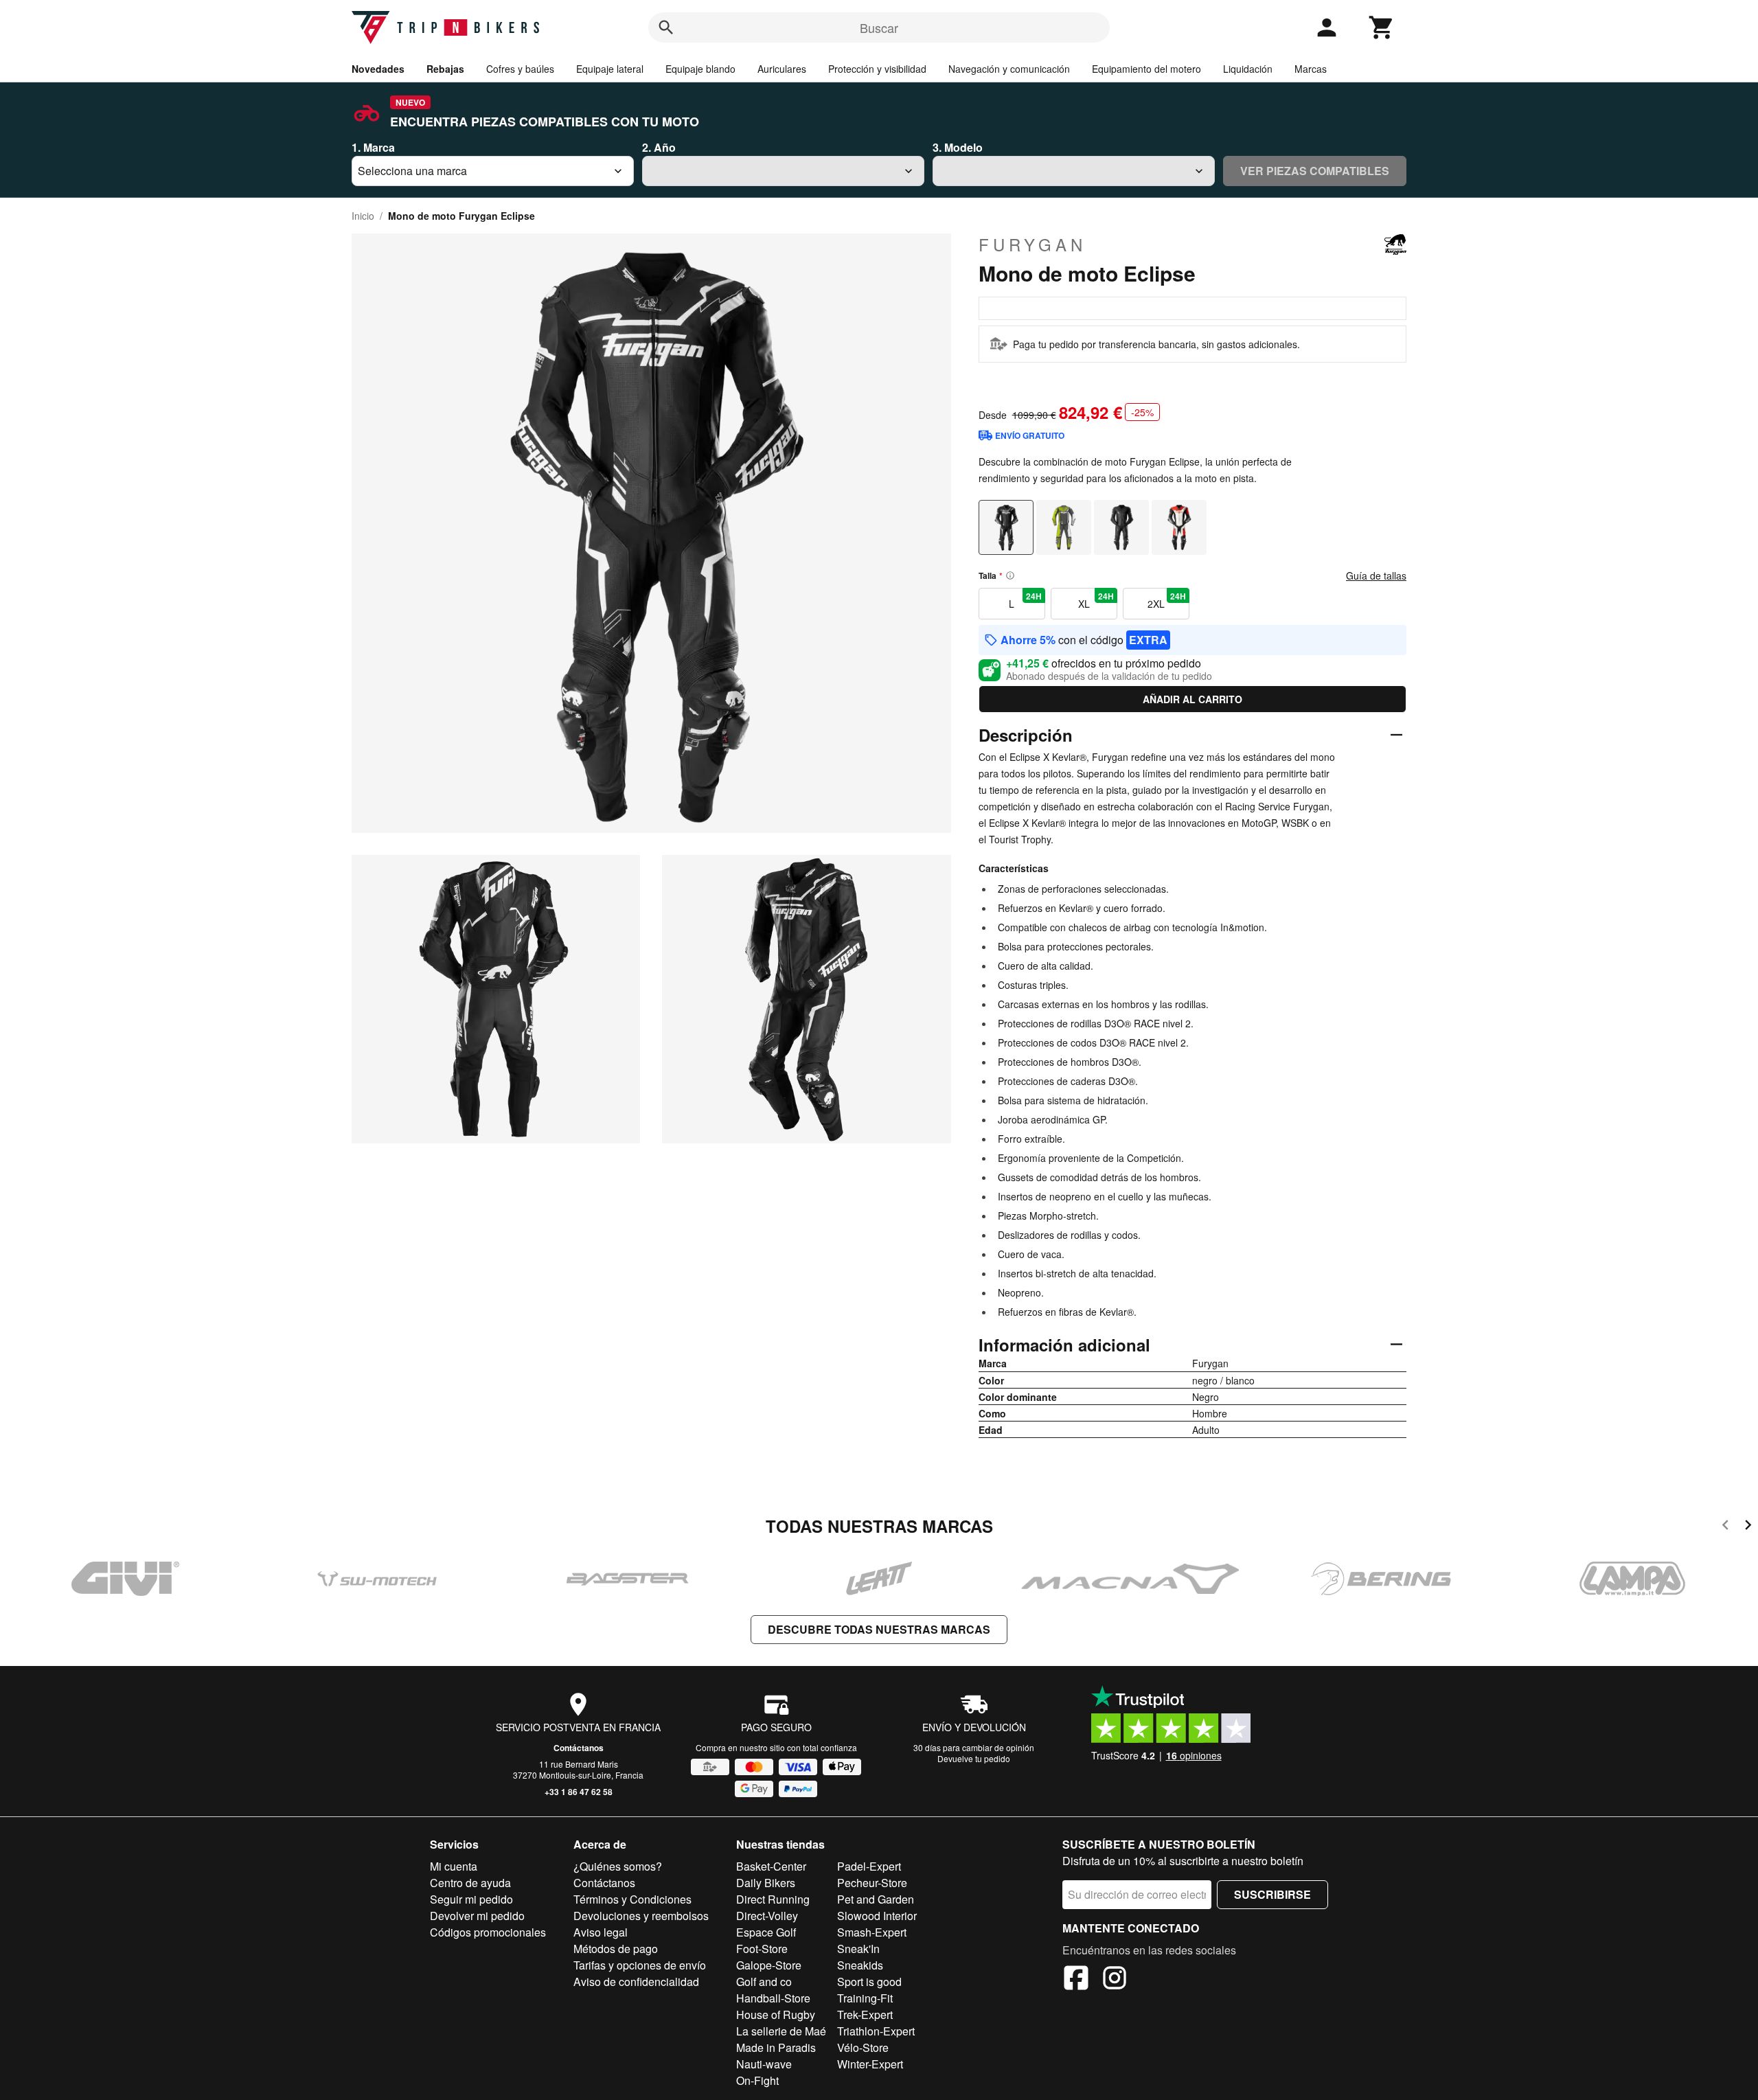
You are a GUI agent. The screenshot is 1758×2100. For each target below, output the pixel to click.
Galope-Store (769, 1965)
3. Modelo (958, 147)
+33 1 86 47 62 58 (579, 1792)
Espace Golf (766, 1932)
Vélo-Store (863, 2047)
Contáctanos (579, 1748)
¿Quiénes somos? (618, 1866)
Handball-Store (773, 1998)
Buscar (879, 27)
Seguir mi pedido (471, 1899)
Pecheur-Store (872, 1883)
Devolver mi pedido (477, 1916)
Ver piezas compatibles (1315, 171)
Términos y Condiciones (632, 1899)
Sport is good (869, 1982)
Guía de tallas (1376, 575)
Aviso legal (601, 1932)
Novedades (378, 69)
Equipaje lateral (610, 69)
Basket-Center (771, 1866)
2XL (1167, 600)
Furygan (1032, 244)
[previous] (1725, 1527)
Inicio (363, 216)
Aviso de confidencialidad (636, 1982)
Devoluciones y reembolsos (641, 1916)
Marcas (1311, 69)
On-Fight (757, 2080)
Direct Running (773, 1899)
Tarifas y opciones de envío (640, 1965)
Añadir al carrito (1192, 699)
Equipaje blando (700, 69)
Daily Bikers (766, 1883)
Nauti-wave (764, 2064)
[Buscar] (666, 27)
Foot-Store (762, 1949)
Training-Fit (865, 1998)
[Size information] (1010, 575)
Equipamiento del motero (1146, 69)
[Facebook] (1076, 1980)
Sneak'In (858, 1949)
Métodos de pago (616, 1949)
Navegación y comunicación (1009, 69)
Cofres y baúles (520, 69)
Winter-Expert (870, 2064)
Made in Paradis (776, 2047)
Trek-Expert (865, 2015)
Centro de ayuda (470, 1883)
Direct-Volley (767, 1916)
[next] (1748, 1527)
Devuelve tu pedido (974, 1758)
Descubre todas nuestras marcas (879, 1629)
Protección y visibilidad (877, 69)
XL (1096, 600)
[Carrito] (1382, 27)
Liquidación (1248, 69)
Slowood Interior (877, 1916)
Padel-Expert (869, 1866)
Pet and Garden (876, 1899)
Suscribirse (1272, 1894)
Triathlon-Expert (876, 2031)
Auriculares (782, 69)
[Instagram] (1115, 1980)
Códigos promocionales (488, 1932)
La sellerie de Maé (781, 2031)
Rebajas (445, 69)
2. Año (659, 147)
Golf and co (764, 1982)
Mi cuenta (454, 1866)
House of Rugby (776, 2015)
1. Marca (373, 147)
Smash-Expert (872, 1932)
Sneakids (860, 1965)
